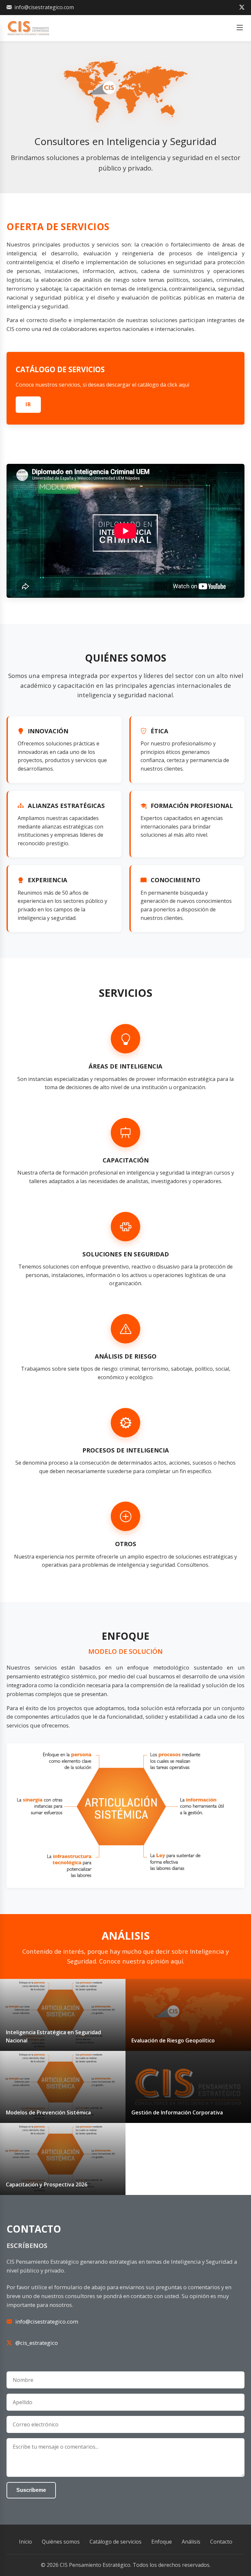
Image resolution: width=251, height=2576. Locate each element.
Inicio (25, 2542)
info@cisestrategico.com (44, 7)
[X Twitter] (242, 8)
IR (28, 404)
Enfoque (162, 2542)
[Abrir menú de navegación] (240, 28)
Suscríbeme (31, 2490)
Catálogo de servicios (116, 2542)
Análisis (191, 2542)
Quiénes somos (61, 2542)
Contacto (221, 2542)
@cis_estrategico (37, 2343)
